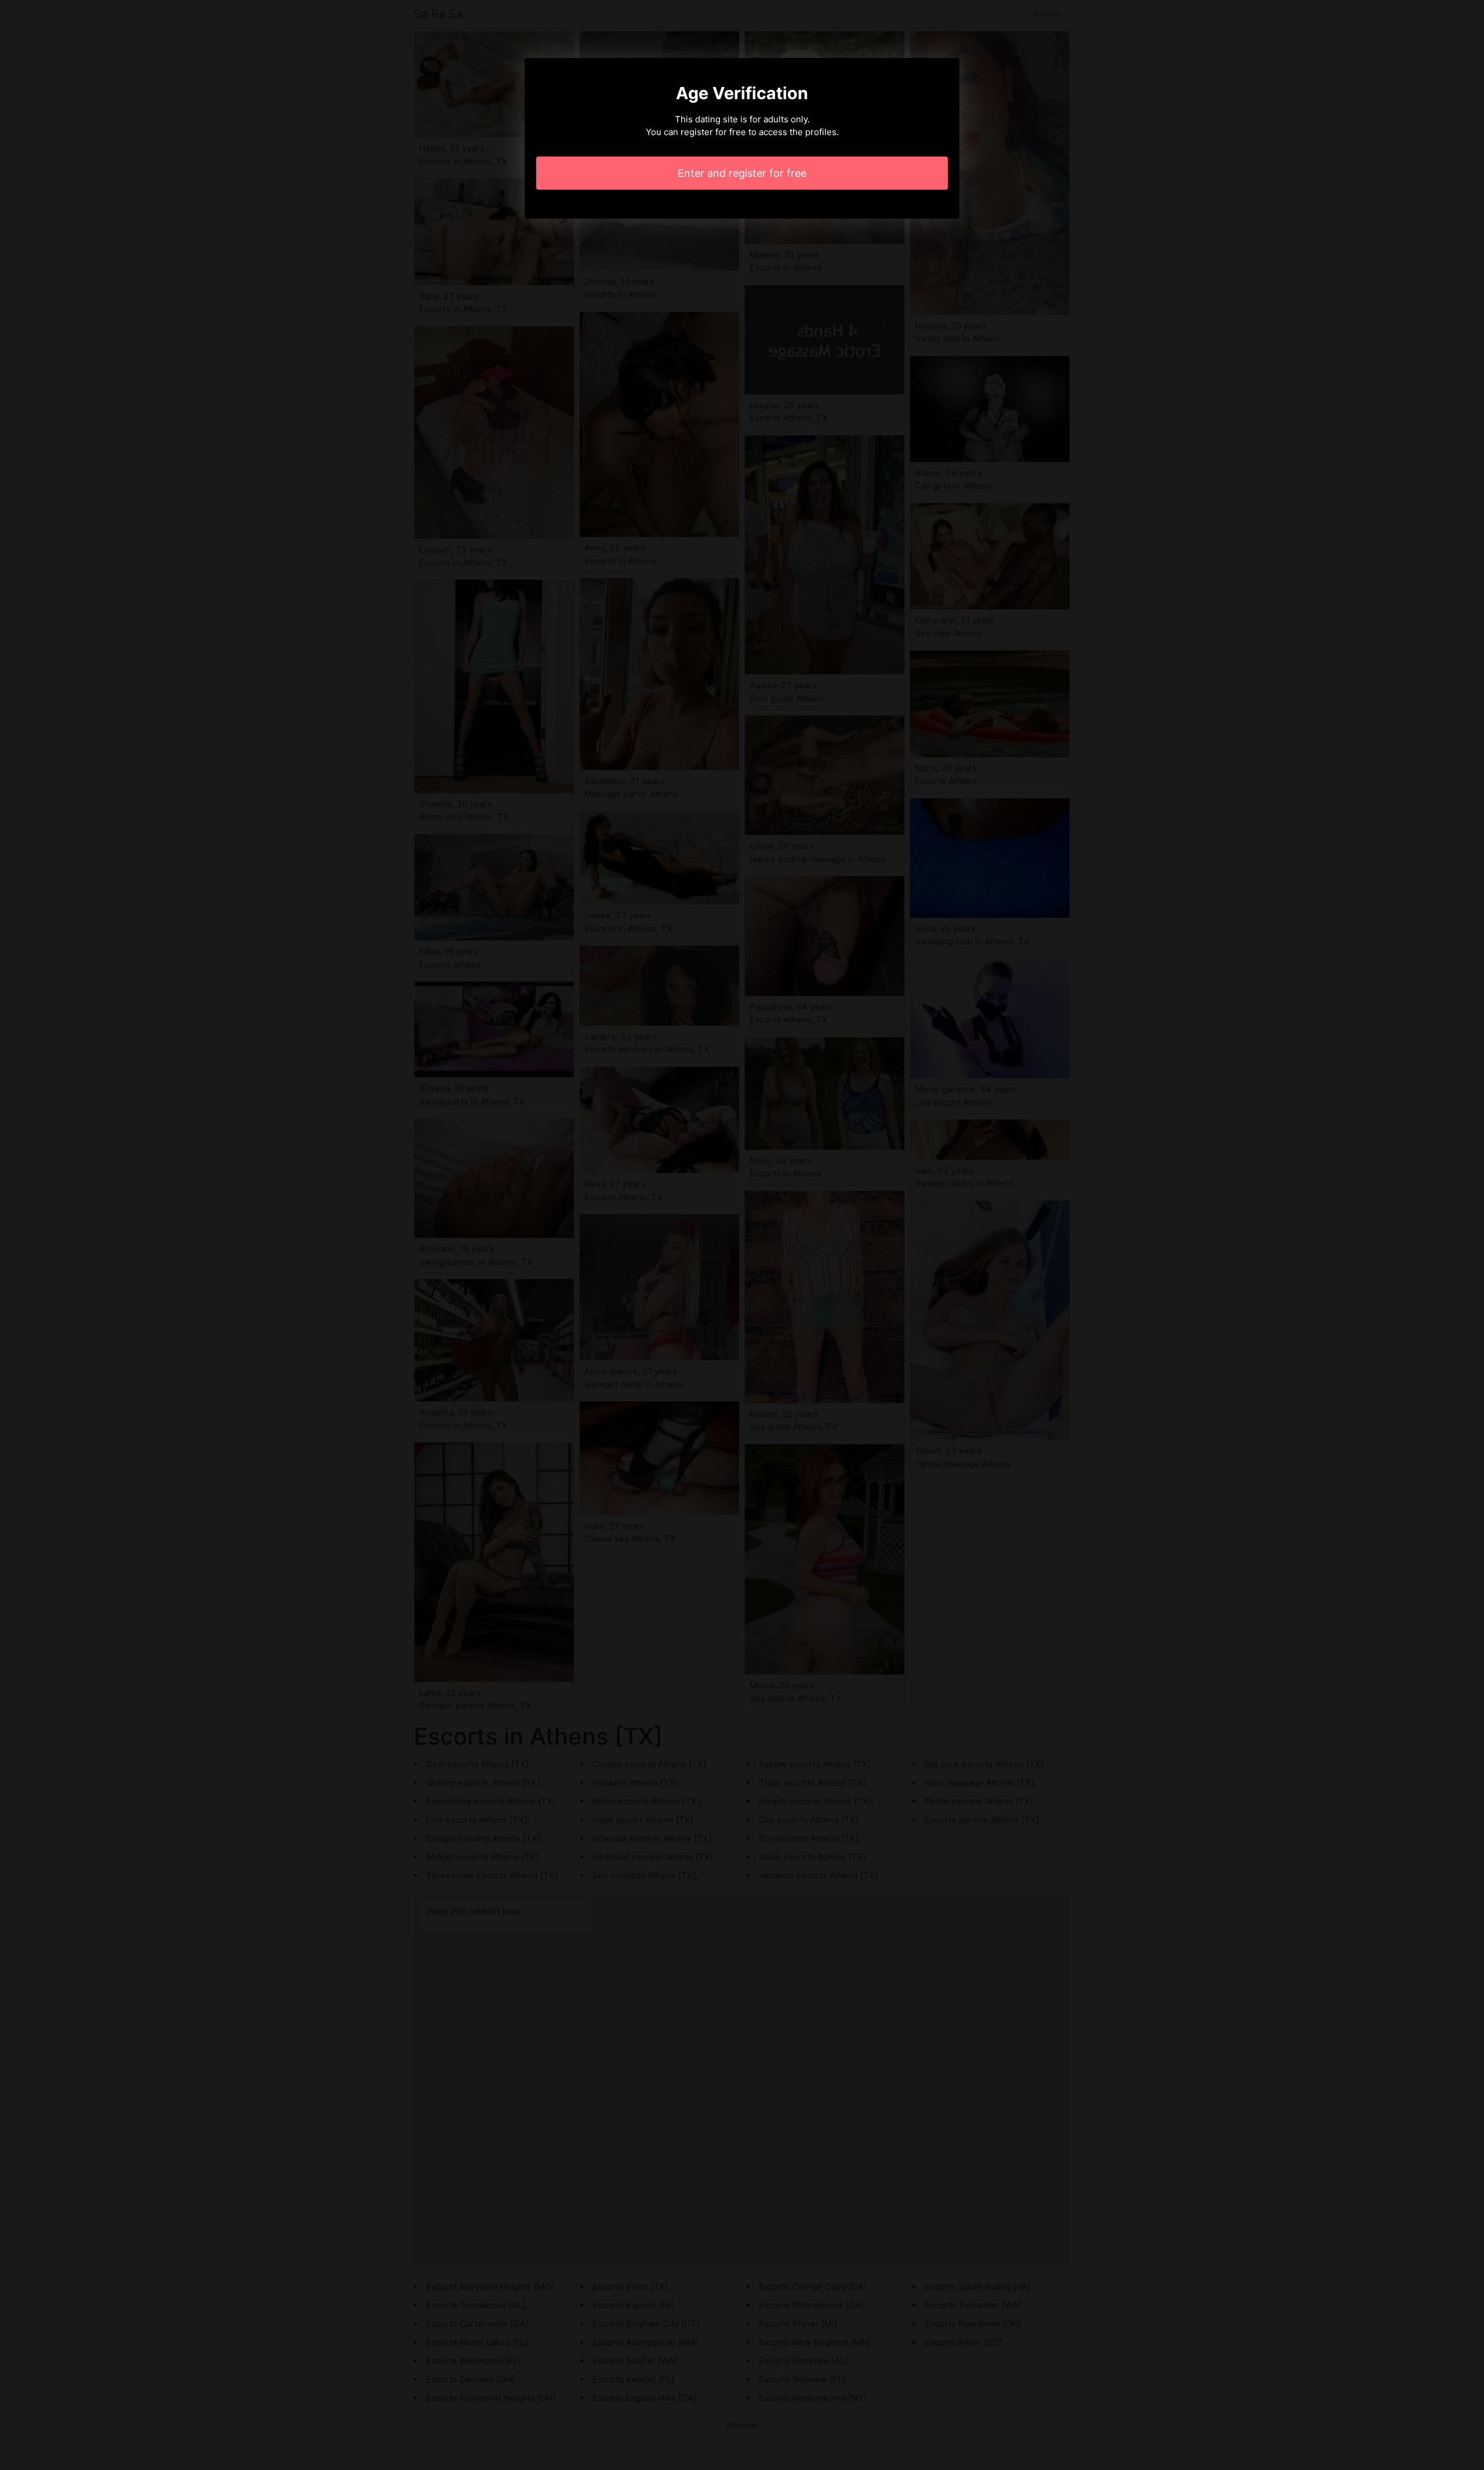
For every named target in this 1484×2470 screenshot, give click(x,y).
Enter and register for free (742, 173)
